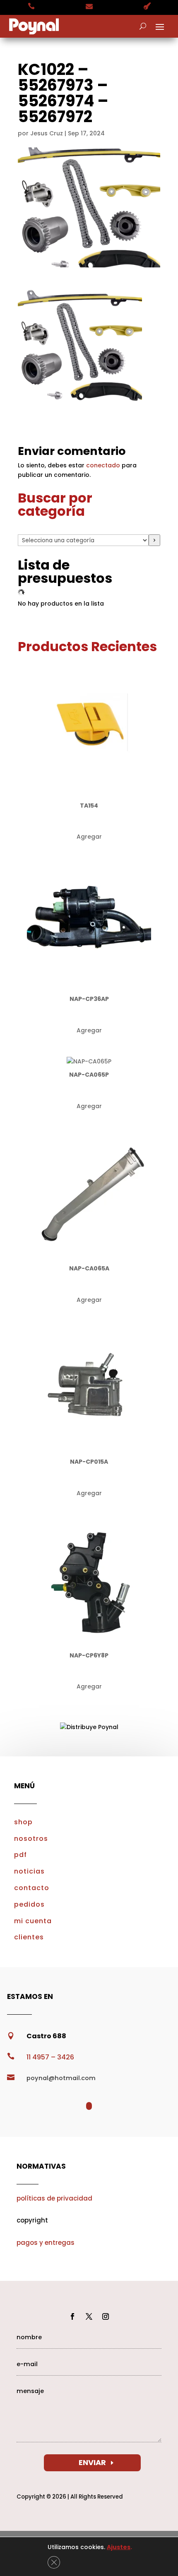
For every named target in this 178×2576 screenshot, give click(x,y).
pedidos (29, 1904)
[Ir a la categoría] (154, 540)
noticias (29, 1871)
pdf (20, 1855)
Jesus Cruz (47, 133)
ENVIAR (92, 2462)
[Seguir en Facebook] (72, 2316)
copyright (32, 2220)
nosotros (31, 1839)
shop (23, 1822)
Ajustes (119, 2547)
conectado (103, 465)
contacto (32, 1888)
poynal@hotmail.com (61, 2078)
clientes (29, 1937)
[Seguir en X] (89, 2316)
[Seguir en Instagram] (106, 2316)
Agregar (89, 837)
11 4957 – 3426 (50, 2057)
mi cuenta (33, 1921)
